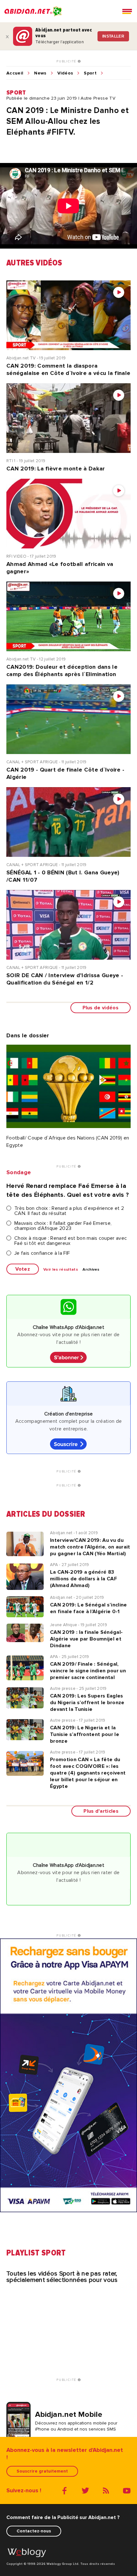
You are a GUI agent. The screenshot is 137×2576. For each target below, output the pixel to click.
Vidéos (65, 73)
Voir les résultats (61, 1270)
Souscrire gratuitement (42, 2471)
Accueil (15, 73)
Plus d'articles (101, 1811)
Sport (90, 73)
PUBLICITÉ (67, 61)
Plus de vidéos (101, 1008)
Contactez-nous (34, 2531)
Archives (91, 1270)
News (40, 73)
